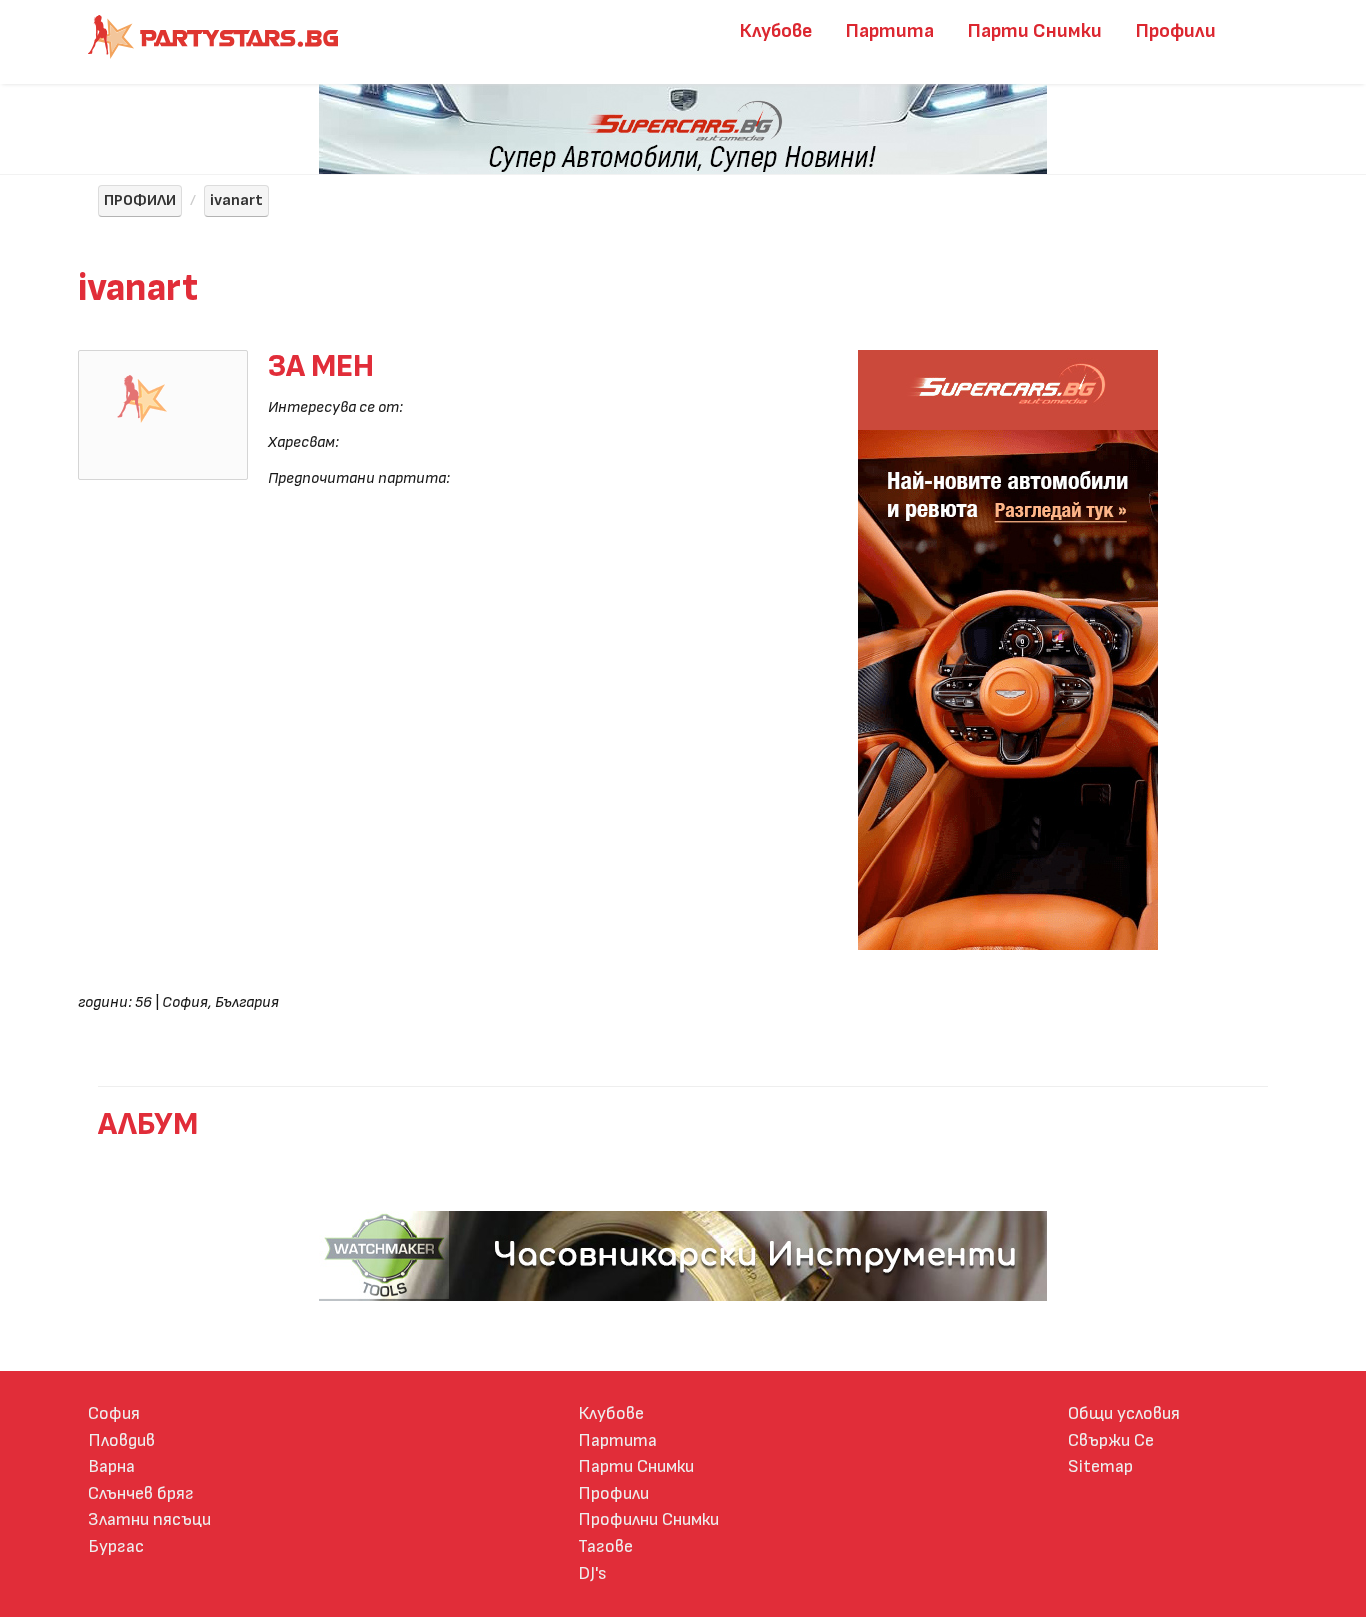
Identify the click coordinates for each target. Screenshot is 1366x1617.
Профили (1176, 31)
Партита (890, 31)
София (114, 1413)
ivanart (236, 200)
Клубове (776, 31)
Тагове (605, 1546)
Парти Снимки (1035, 31)
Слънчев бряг (141, 1493)
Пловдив (121, 1440)
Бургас (116, 1546)
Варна (111, 1466)
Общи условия (1124, 1413)
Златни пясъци (149, 1519)
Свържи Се (1111, 1440)
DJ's (592, 1573)
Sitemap (1100, 1466)
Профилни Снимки (648, 1519)
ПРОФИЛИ (140, 200)
